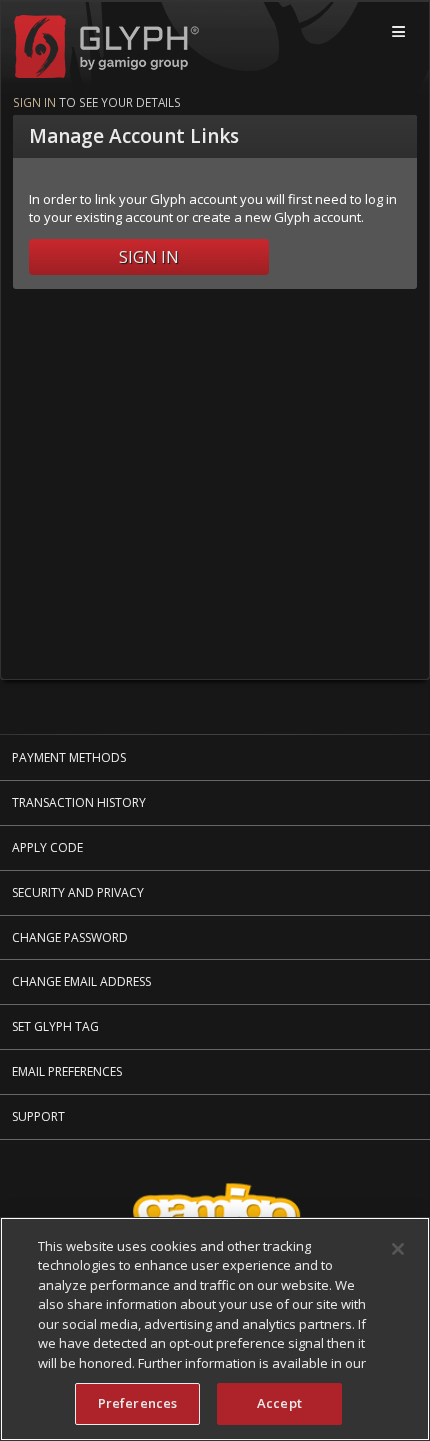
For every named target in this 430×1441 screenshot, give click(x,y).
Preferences (137, 1403)
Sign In (149, 257)
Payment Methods (69, 757)
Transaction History (79, 802)
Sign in (34, 102)
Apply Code (47, 847)
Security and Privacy (78, 892)
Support (38, 1116)
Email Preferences (67, 1071)
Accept (279, 1403)
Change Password (70, 937)
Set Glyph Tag (55, 1026)
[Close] (398, 1249)
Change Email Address (81, 981)
